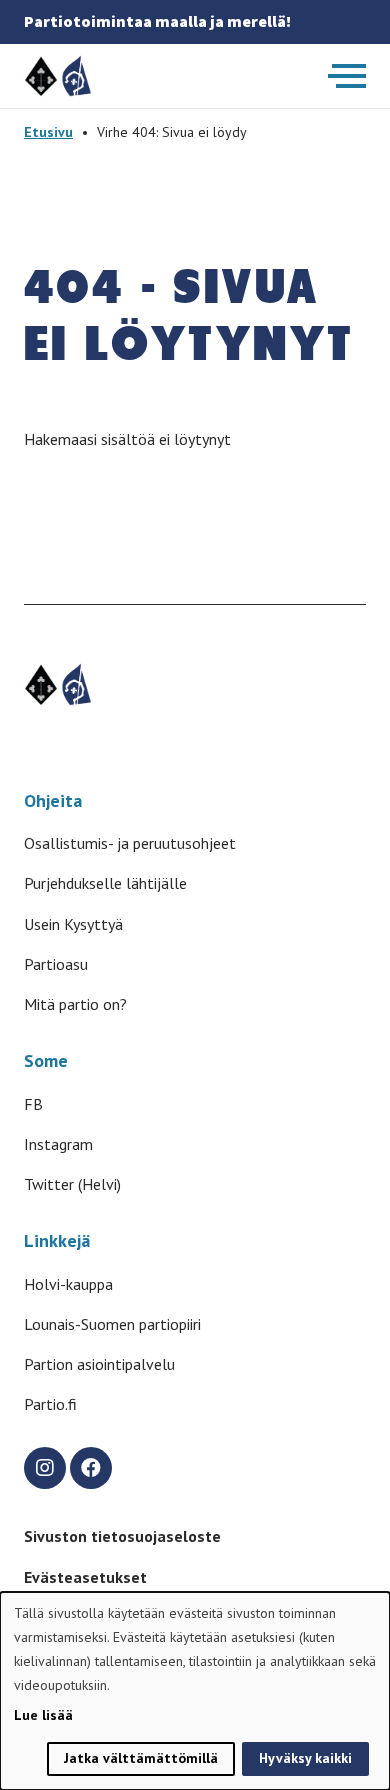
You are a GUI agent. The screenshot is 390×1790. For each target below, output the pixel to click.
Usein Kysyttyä (73, 924)
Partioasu (56, 964)
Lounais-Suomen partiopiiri (112, 1324)
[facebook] (91, 1468)
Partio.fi (50, 1404)
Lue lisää (43, 1715)
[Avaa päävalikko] (347, 76)
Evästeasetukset (85, 1577)
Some (46, 1060)
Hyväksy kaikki (305, 1758)
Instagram (58, 1144)
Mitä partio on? (75, 1004)
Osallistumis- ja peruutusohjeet (130, 843)
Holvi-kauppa (68, 1284)
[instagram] (45, 1468)
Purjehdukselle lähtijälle (105, 883)
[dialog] (195, 1691)
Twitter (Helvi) (72, 1184)
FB (33, 1104)
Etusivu (48, 132)
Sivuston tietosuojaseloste (122, 1536)
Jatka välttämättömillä (141, 1758)
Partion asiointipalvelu (99, 1364)
